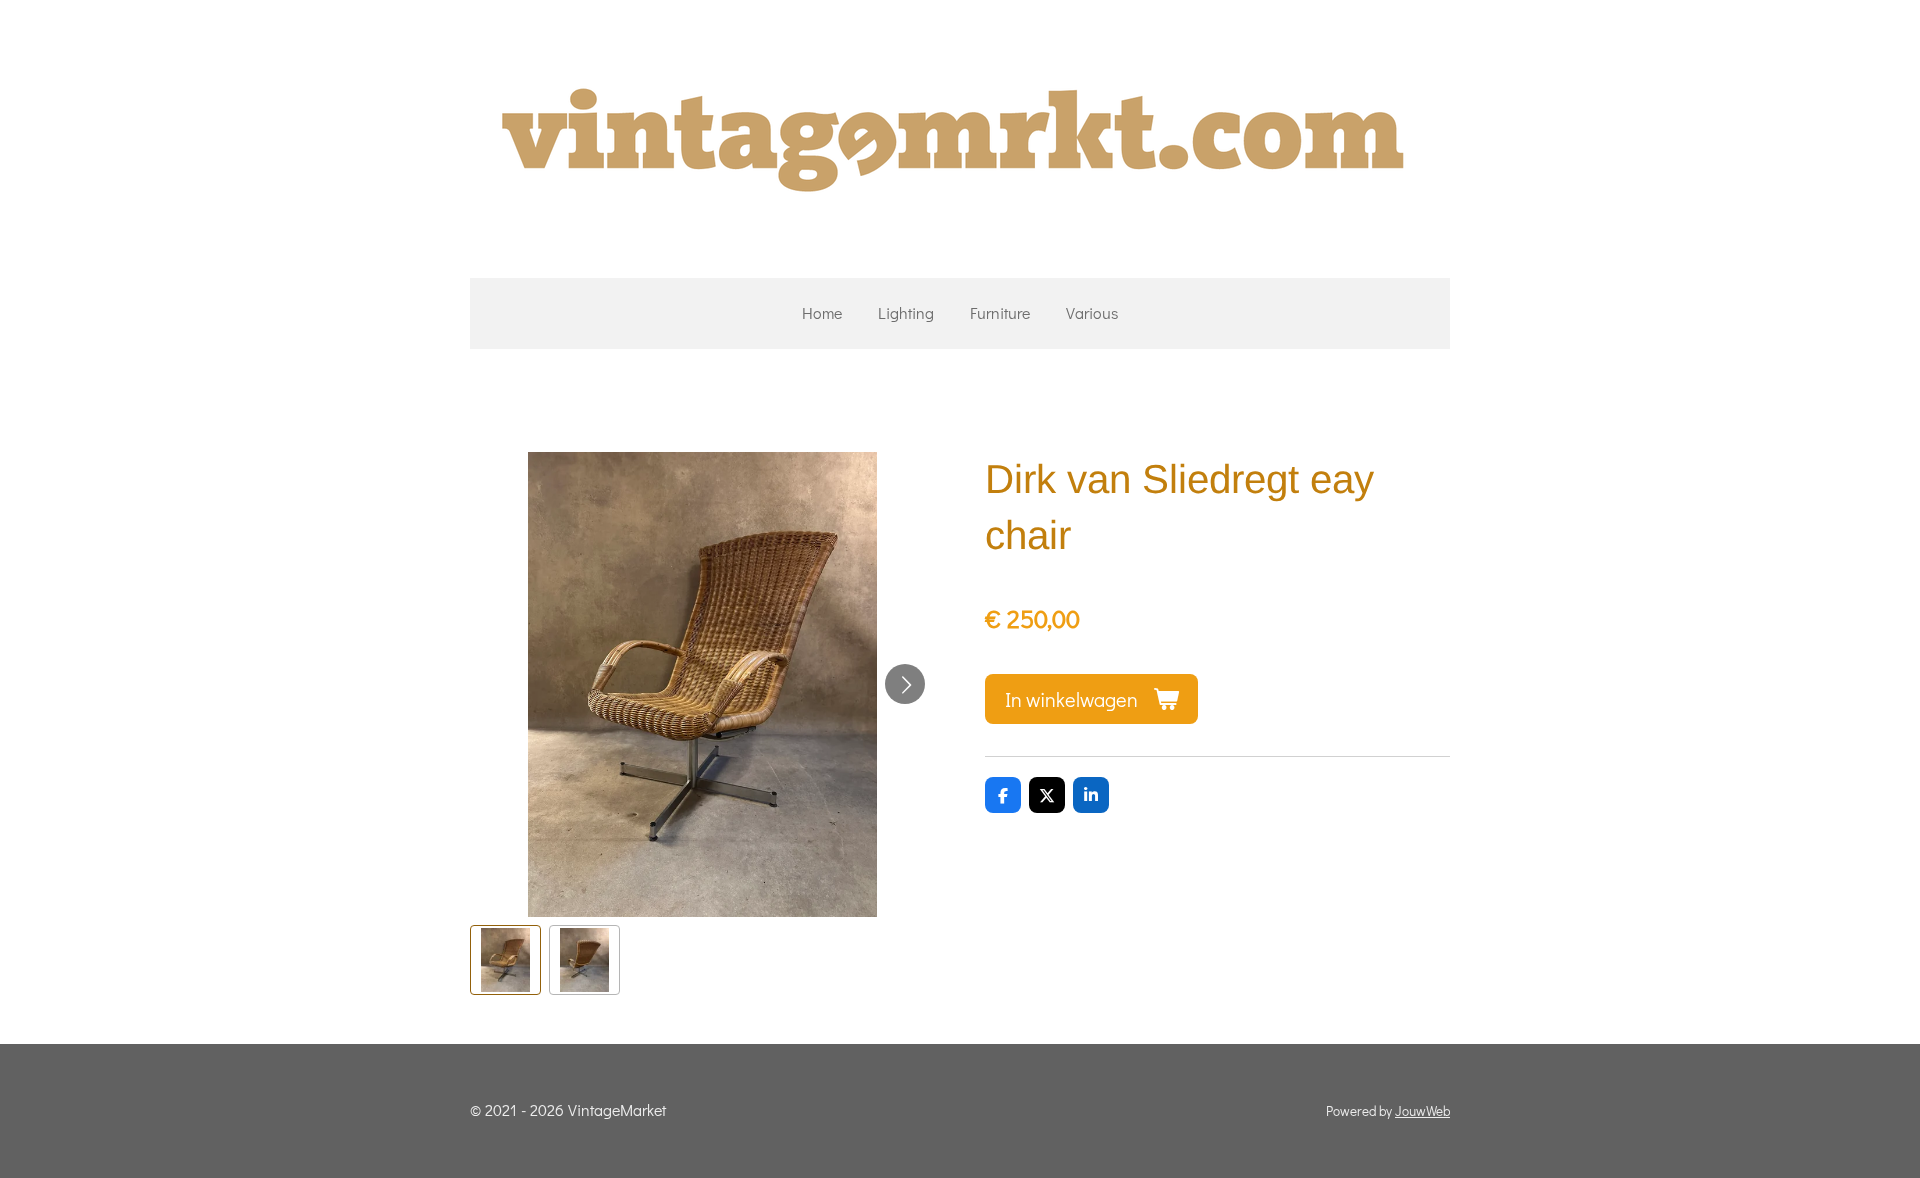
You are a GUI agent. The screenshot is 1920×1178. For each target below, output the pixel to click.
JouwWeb (1422, 1111)
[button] (505, 960)
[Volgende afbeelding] (905, 684)
